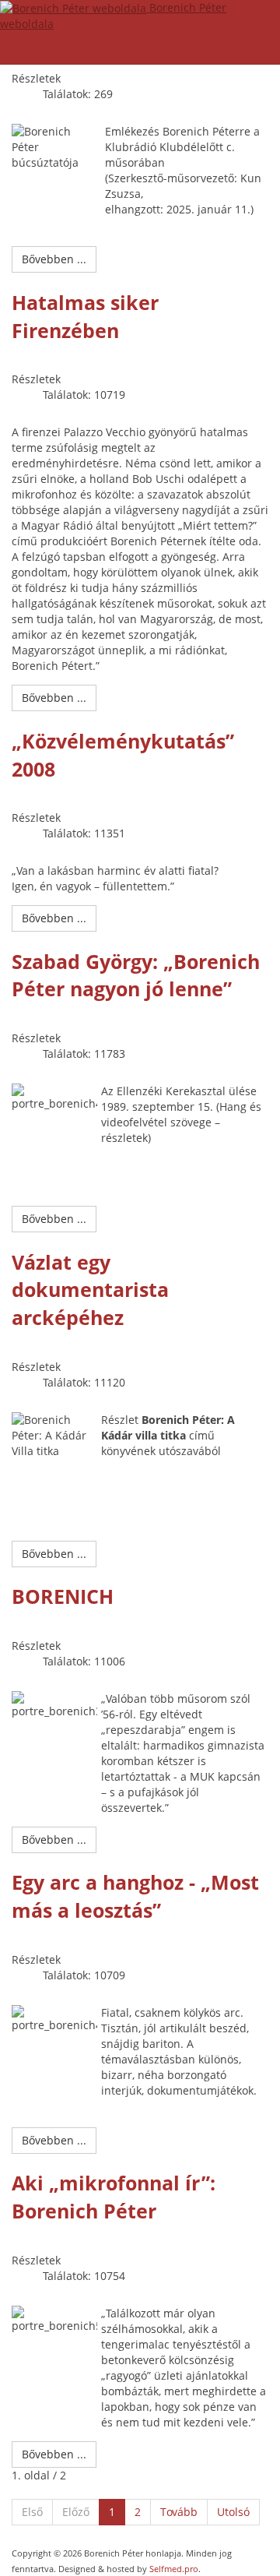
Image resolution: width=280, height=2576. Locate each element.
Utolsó (233, 2512)
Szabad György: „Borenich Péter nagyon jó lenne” (136, 975)
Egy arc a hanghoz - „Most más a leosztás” (135, 1896)
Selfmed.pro (174, 2569)
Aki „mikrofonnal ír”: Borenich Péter (114, 2197)
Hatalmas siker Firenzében (85, 316)
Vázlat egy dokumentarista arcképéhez (90, 1290)
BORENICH (63, 1596)
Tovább (179, 2512)
